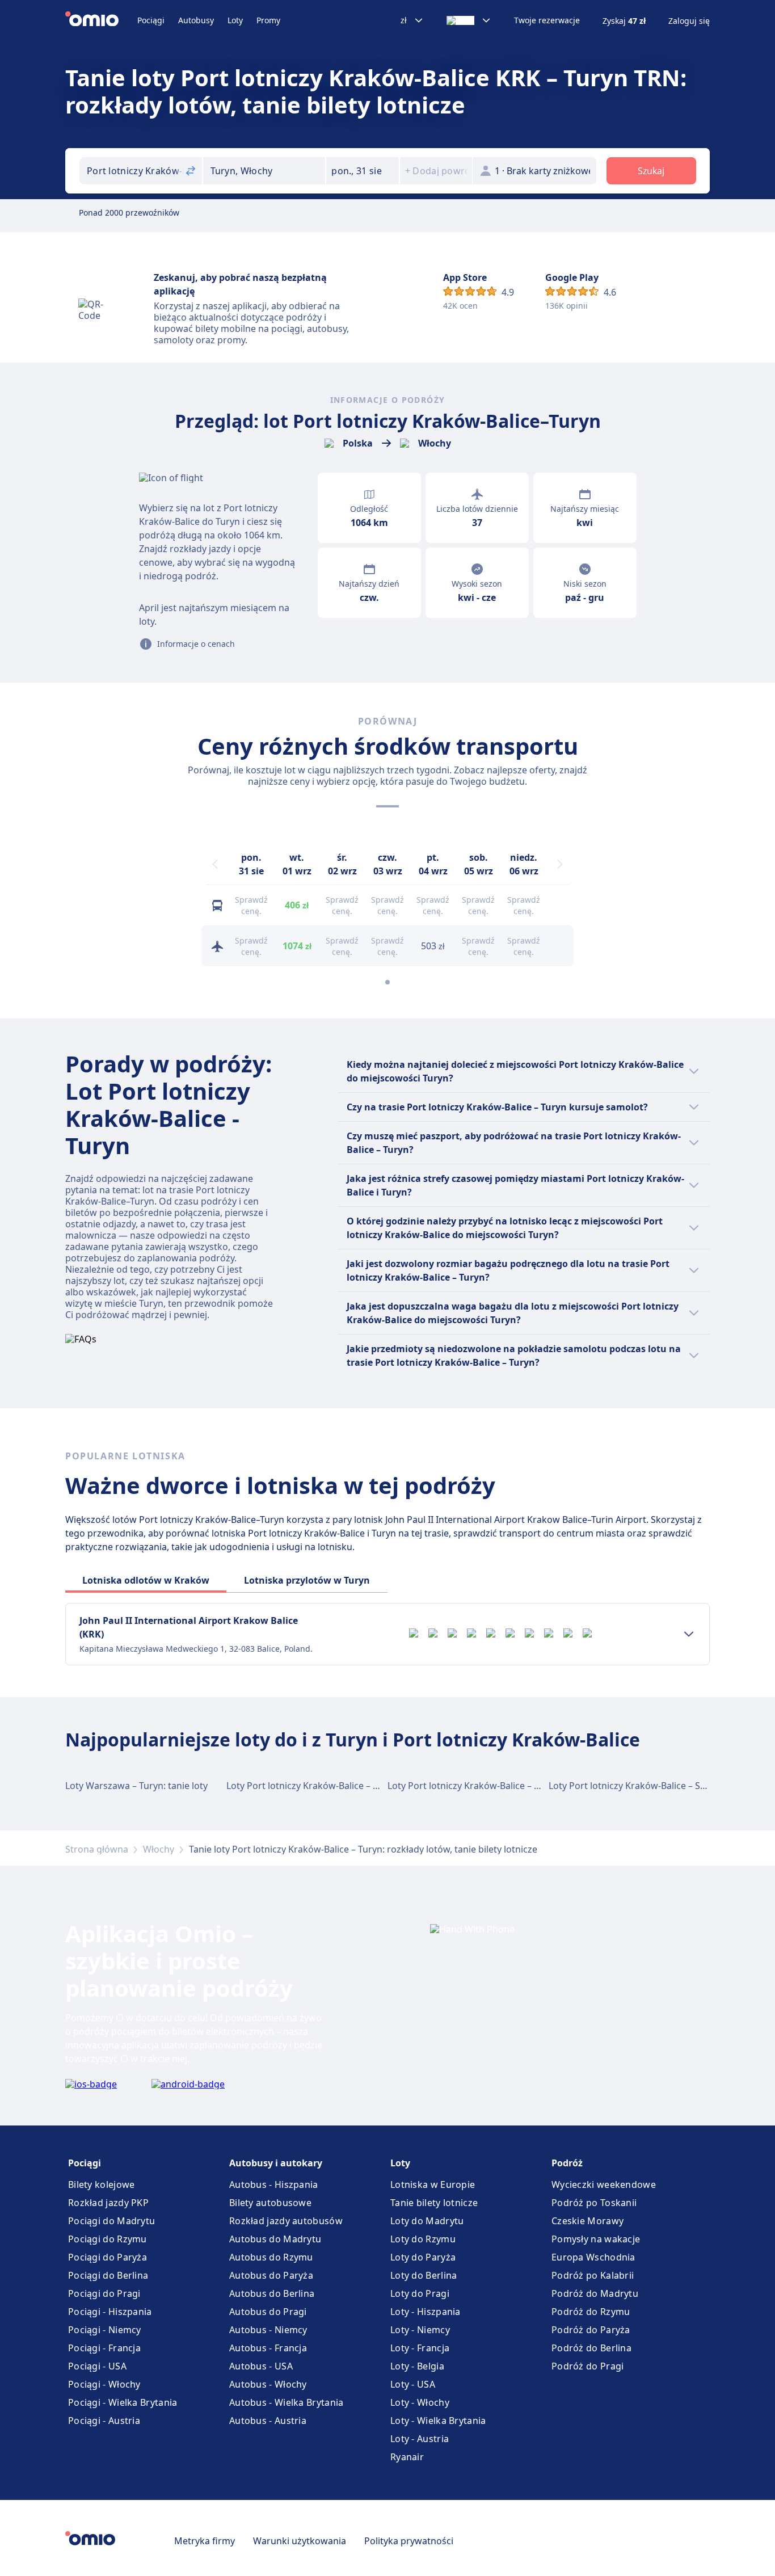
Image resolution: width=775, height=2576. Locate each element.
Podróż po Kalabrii (593, 2275)
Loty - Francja (420, 2348)
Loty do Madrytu (427, 2221)
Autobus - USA (261, 2366)
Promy (268, 20)
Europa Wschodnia (593, 2257)
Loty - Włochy (420, 2402)
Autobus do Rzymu (271, 2257)
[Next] (560, 864)
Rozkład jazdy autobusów (286, 2221)
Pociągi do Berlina (108, 2275)
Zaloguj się (689, 21)
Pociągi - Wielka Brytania (123, 2402)
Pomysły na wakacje (596, 2239)
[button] (363, 171)
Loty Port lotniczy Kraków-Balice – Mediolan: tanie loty (503, 1786)
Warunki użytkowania (300, 2541)
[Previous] (215, 864)
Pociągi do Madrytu (111, 2221)
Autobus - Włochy (268, 2384)
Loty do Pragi (420, 2293)
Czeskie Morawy (587, 2221)
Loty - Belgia (417, 2366)
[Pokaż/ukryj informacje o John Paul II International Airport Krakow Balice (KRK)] (689, 1634)
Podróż (567, 2163)
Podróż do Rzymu (591, 2312)
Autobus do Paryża (271, 2275)
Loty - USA (413, 2384)
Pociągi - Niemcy (105, 2330)
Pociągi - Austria (104, 2421)
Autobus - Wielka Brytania (287, 2402)
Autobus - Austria (268, 2421)
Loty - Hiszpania (426, 2312)
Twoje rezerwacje (547, 20)
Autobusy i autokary (276, 2163)
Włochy (159, 1849)
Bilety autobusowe (270, 2203)
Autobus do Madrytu (275, 2239)
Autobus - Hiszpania (274, 2184)
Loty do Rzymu (423, 2239)
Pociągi (151, 20)
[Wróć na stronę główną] (101, 20)
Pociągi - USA (97, 2366)
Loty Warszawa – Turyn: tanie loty (136, 1786)
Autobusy (196, 20)
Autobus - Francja (268, 2348)
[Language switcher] (469, 20)
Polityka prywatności (409, 2541)
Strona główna (97, 1849)
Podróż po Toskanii (594, 2203)
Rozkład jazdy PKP (108, 2203)
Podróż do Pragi (588, 2366)
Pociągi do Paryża (108, 2257)
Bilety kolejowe (102, 2184)
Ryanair (407, 2457)
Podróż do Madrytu (595, 2293)
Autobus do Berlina (272, 2293)
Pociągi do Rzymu (108, 2239)
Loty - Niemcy (420, 2330)
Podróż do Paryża (591, 2330)
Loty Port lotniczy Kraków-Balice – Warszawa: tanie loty (344, 1786)
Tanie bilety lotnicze (434, 2203)
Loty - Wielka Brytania (438, 2421)
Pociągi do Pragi (104, 2293)
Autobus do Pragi (268, 2312)
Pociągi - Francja (104, 2348)
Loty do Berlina (424, 2275)
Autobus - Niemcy (268, 2330)
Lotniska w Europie (433, 2184)
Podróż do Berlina (591, 2348)
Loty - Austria (420, 2439)
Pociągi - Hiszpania (110, 2312)
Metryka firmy (205, 2541)
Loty (235, 20)
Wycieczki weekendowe (604, 2184)
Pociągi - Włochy (104, 2384)
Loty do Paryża (423, 2257)
